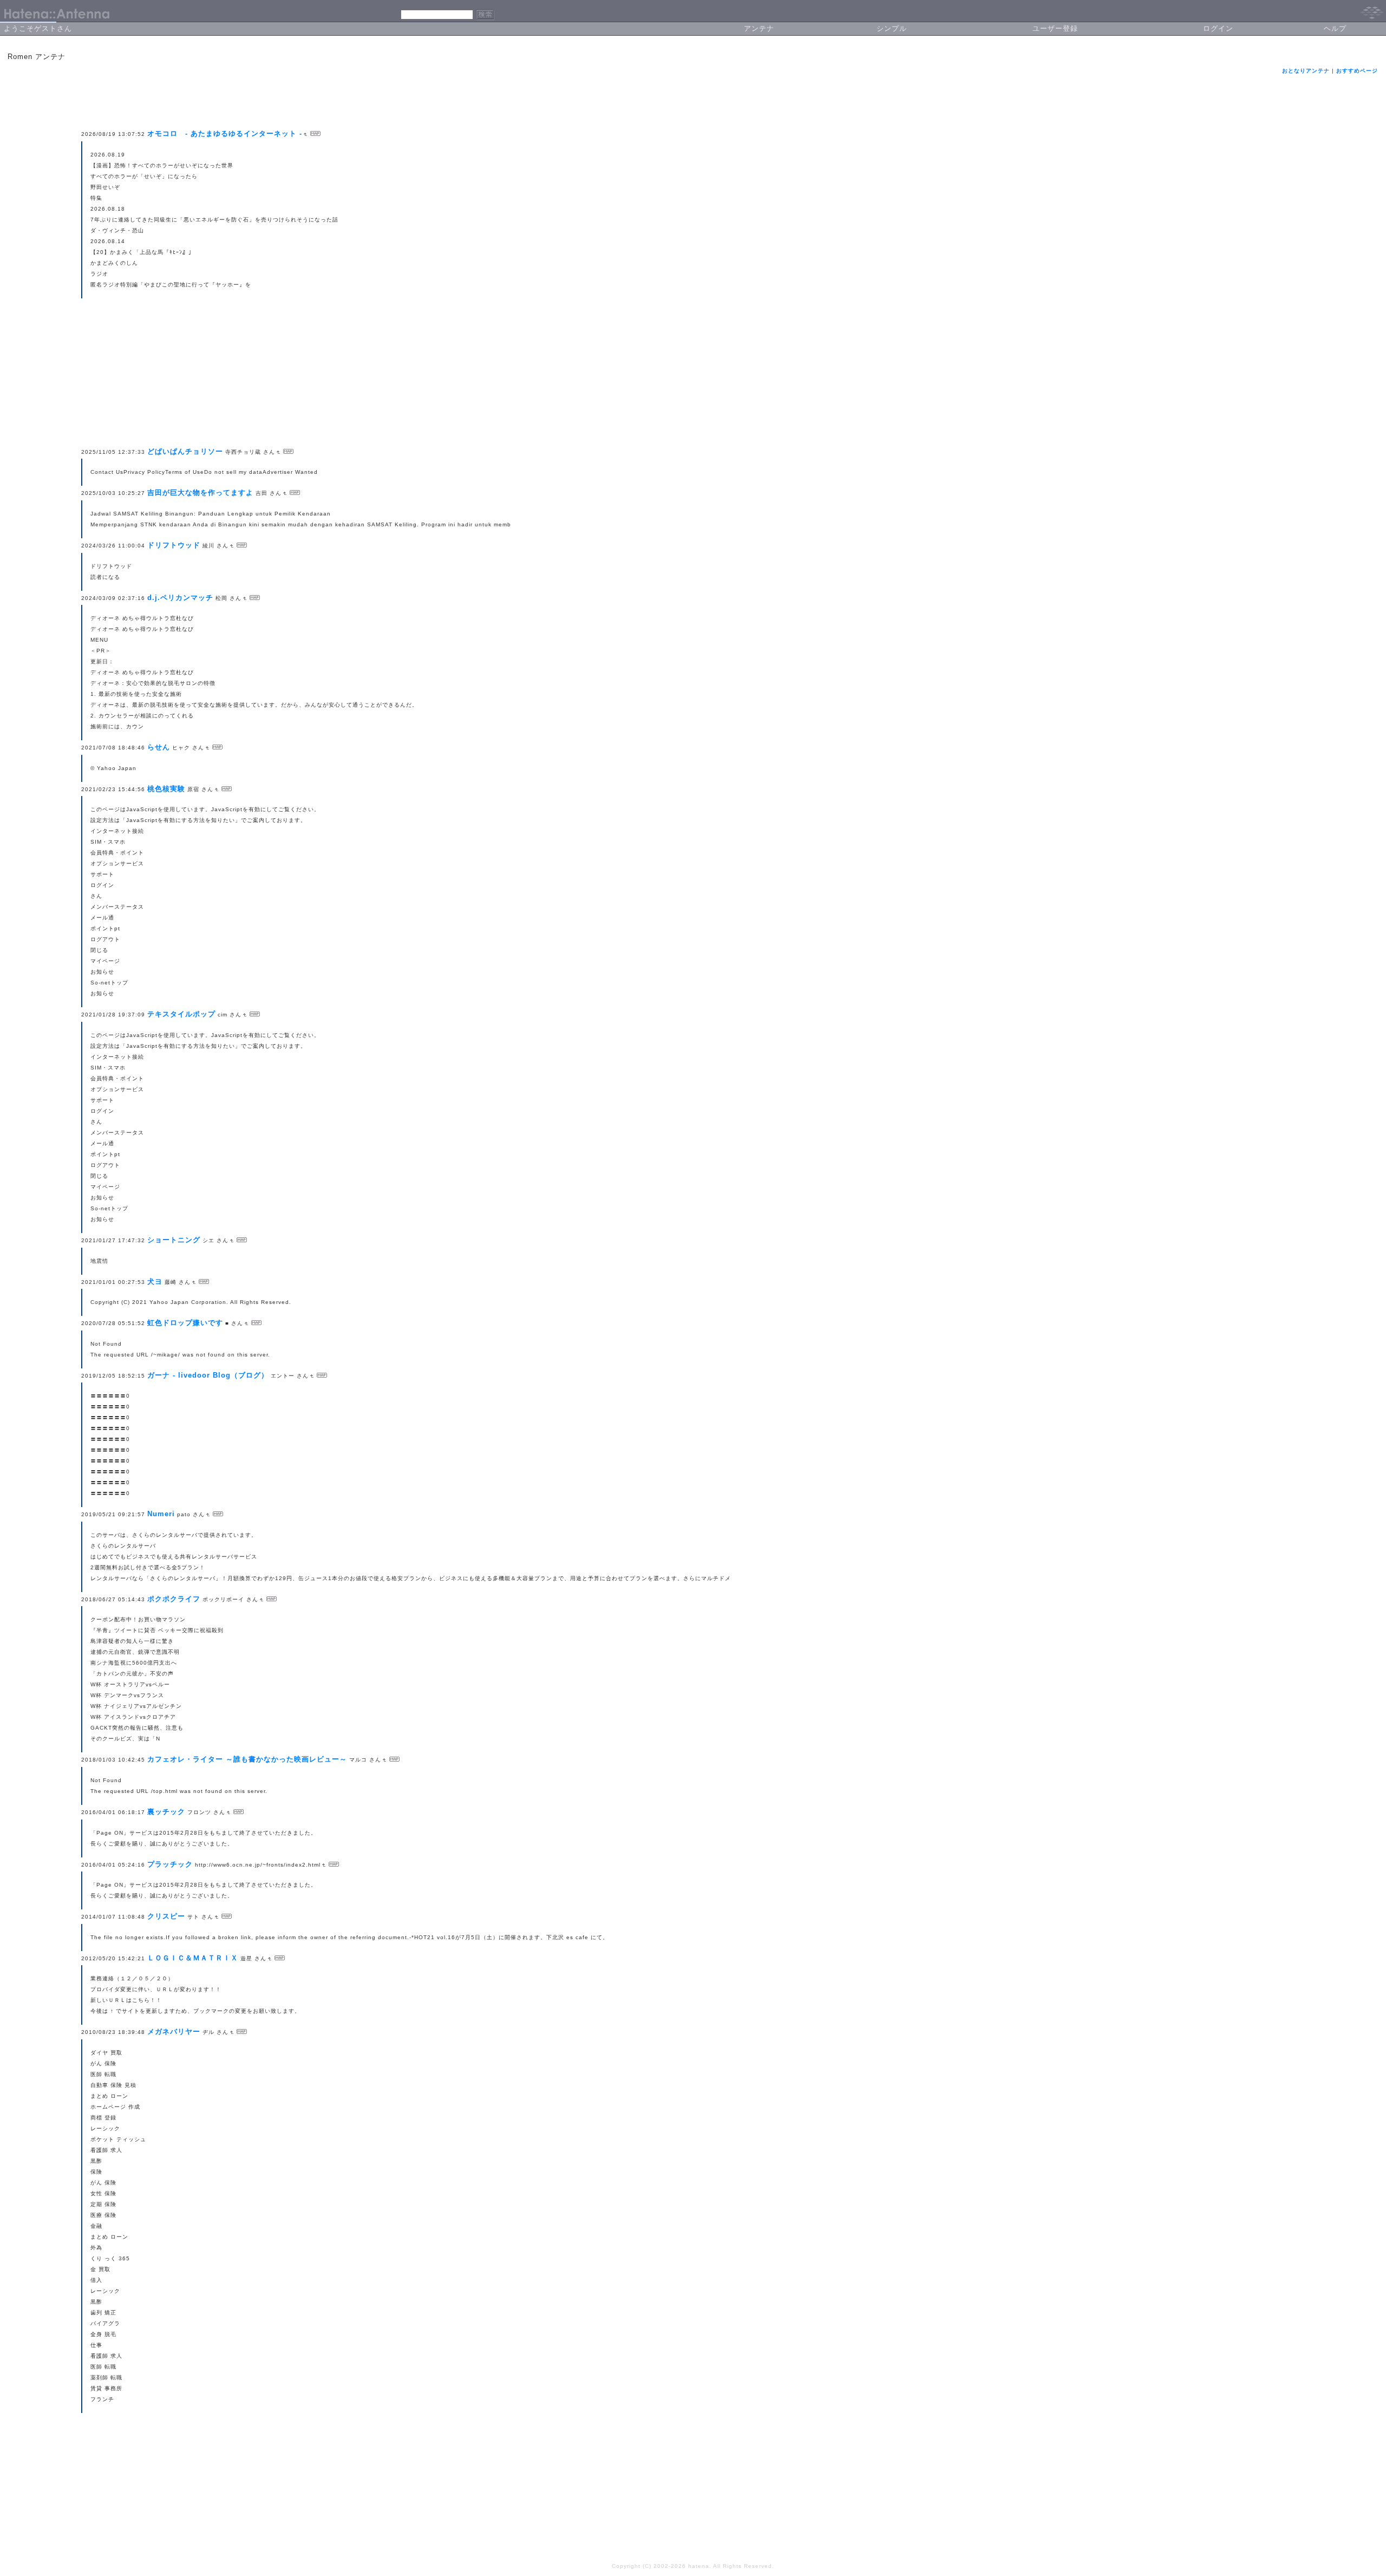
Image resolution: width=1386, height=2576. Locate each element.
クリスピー (166, 1916)
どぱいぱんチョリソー (185, 451)
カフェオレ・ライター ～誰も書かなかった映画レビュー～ (247, 1759)
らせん (159, 747)
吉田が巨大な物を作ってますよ (200, 493)
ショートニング (174, 1240)
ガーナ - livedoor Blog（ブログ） (208, 1375)
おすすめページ (1357, 71)
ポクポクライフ (174, 1599)
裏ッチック (166, 1812)
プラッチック (170, 1864)
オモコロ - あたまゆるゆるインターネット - (225, 133)
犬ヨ (155, 1282)
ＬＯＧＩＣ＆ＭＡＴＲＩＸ (193, 1958)
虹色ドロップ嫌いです (185, 1323)
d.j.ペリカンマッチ (180, 598)
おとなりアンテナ (1306, 71)
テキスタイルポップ (181, 1014)
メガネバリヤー (174, 2032)
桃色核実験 (166, 789)
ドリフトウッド (174, 545)
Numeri (161, 1514)
